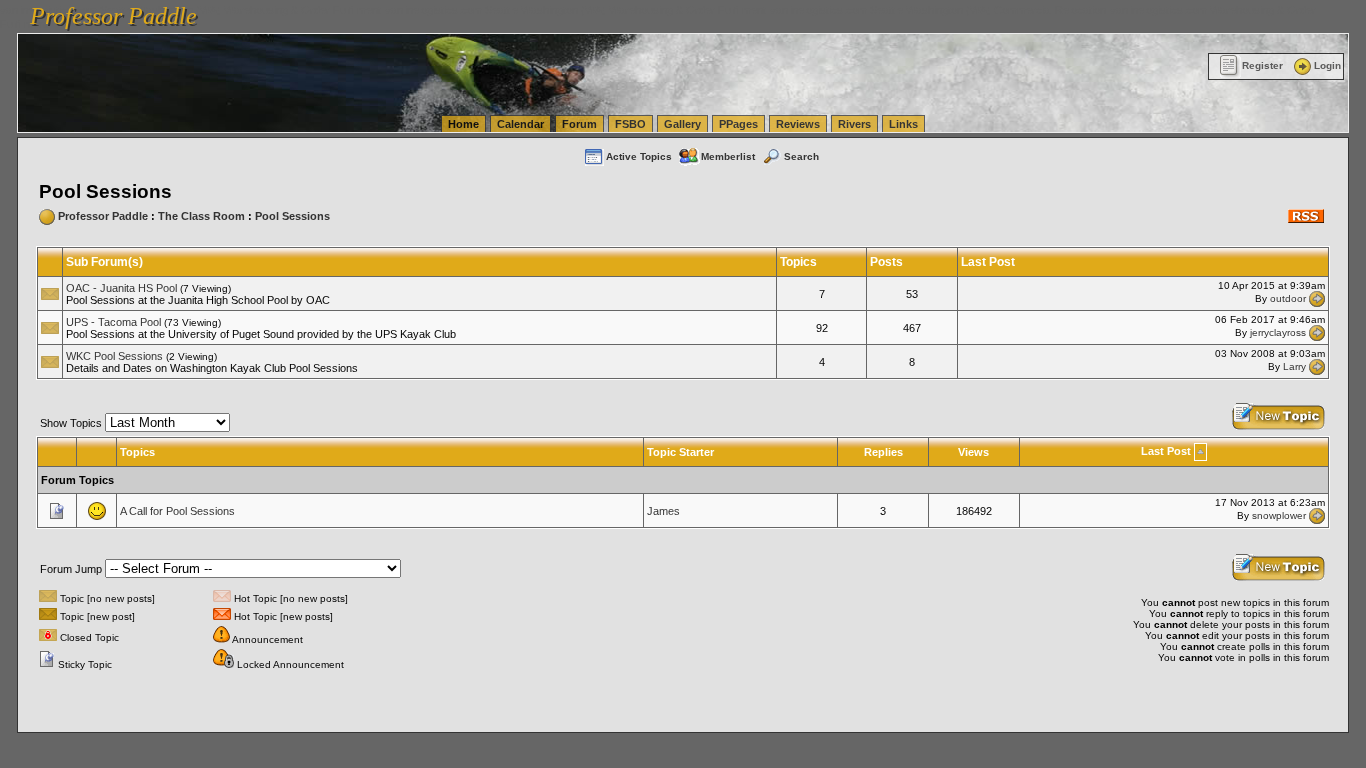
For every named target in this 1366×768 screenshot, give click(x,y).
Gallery (682, 124)
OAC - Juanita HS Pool (121, 288)
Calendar (520, 124)
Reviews (798, 124)
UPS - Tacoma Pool (113, 322)
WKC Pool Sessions (114, 356)
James (663, 511)
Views (973, 452)
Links (903, 124)
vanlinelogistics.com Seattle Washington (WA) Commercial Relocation (938, 10)
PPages (738, 124)
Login (1327, 65)
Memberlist (728, 156)
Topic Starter (680, 452)
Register (1262, 65)
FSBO (630, 124)
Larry (1294, 366)
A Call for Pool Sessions (177, 511)
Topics (137, 452)
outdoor (1288, 298)
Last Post (1166, 451)
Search (801, 156)
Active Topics (639, 156)
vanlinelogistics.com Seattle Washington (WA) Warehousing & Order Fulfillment (575, 10)
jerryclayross (1278, 332)
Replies (883, 452)
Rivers (854, 124)
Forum (579, 124)
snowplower (1279, 515)
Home (463, 124)
